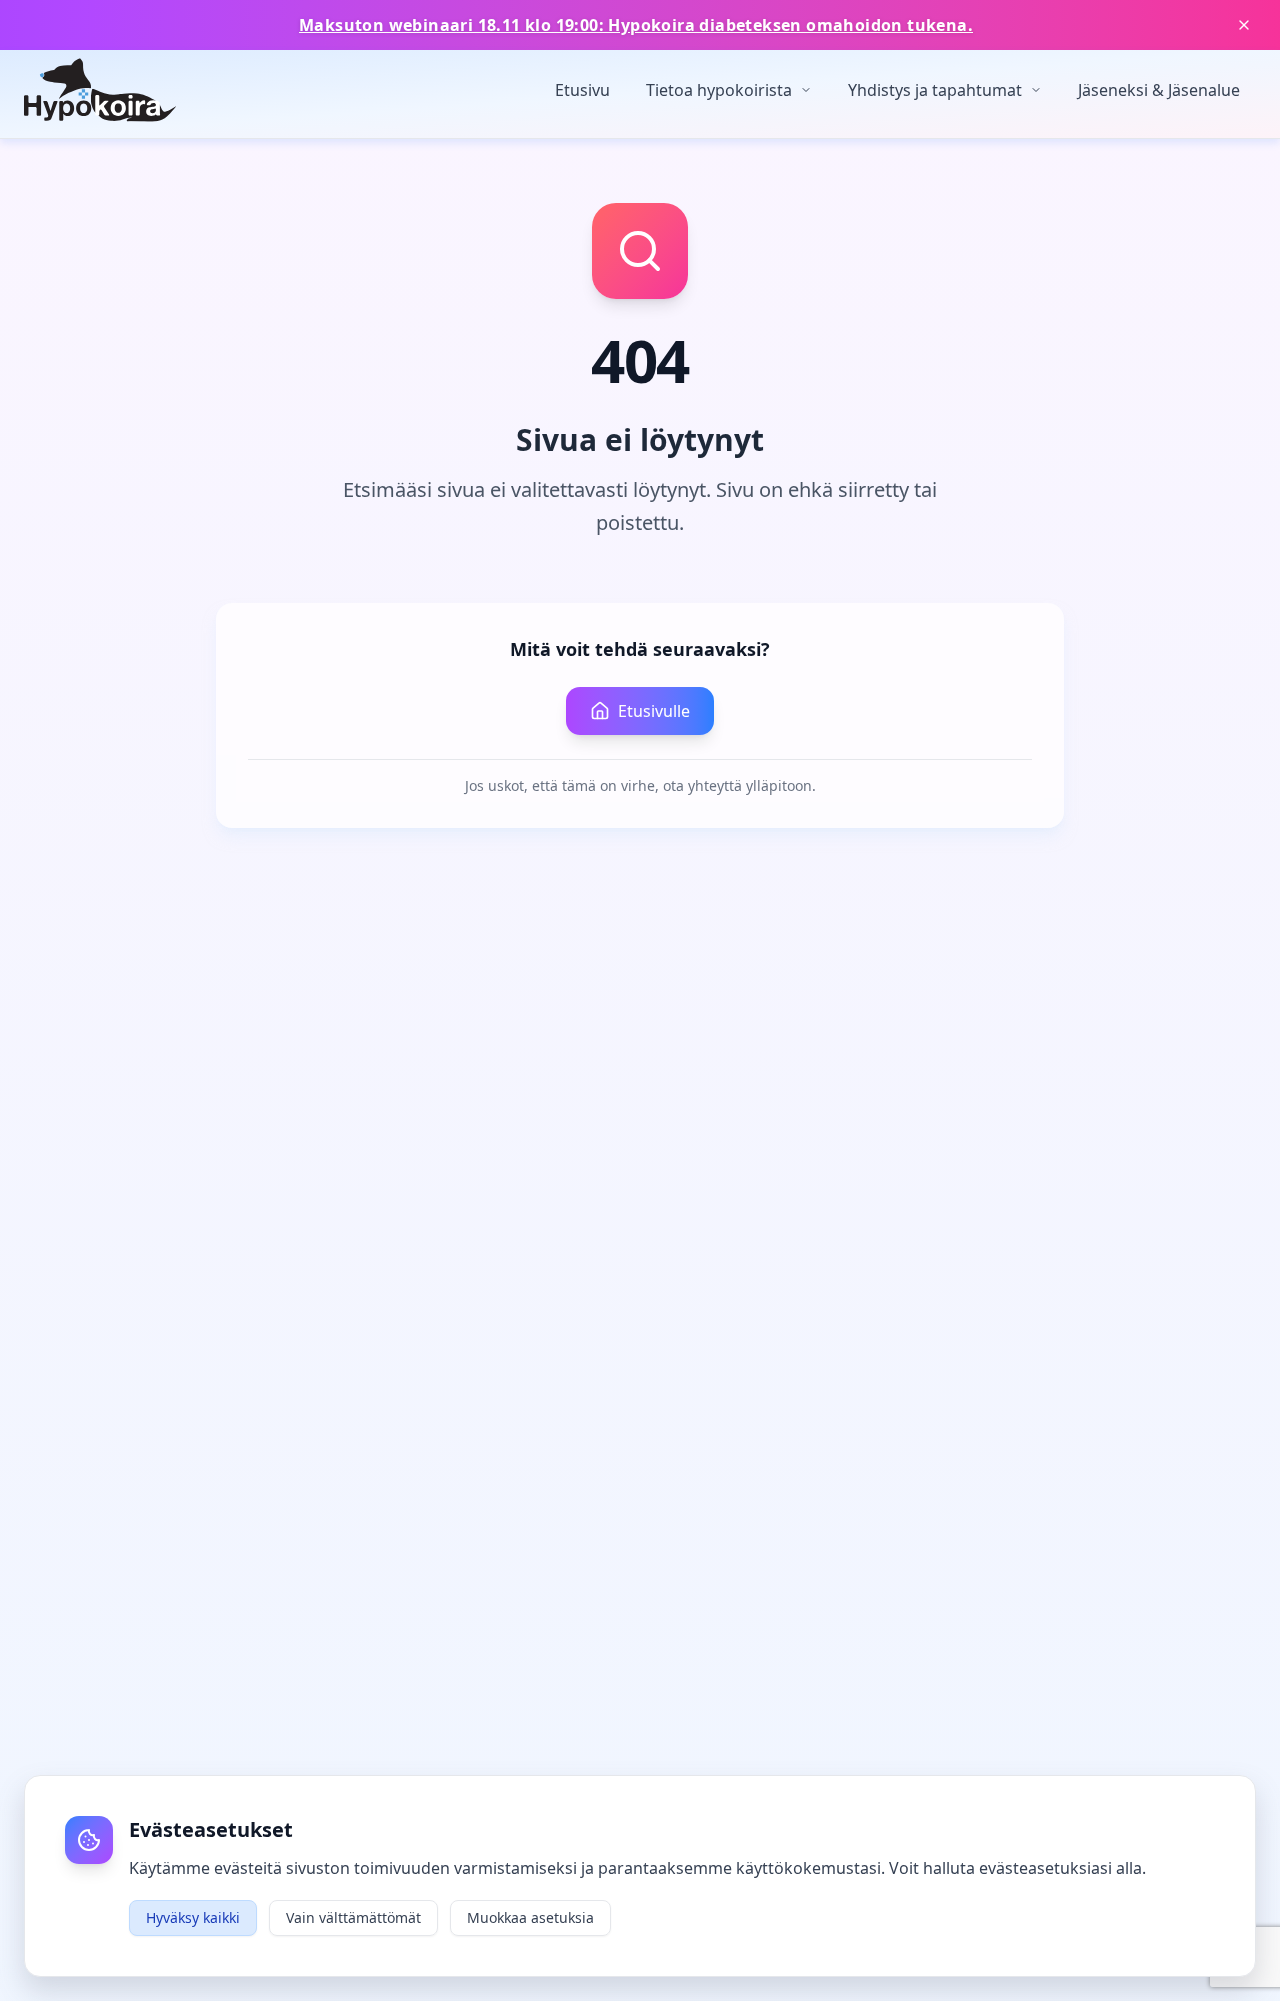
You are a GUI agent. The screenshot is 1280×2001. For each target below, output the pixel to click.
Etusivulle (654, 711)
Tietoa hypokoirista (719, 90)
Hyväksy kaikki (193, 1917)
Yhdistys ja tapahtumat (935, 90)
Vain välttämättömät (353, 1917)
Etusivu (582, 90)
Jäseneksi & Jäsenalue (1159, 90)
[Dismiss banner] (1244, 25)
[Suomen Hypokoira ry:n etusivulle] (100, 90)
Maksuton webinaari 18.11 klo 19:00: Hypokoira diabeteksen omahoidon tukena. (636, 25)
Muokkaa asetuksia (530, 1917)
